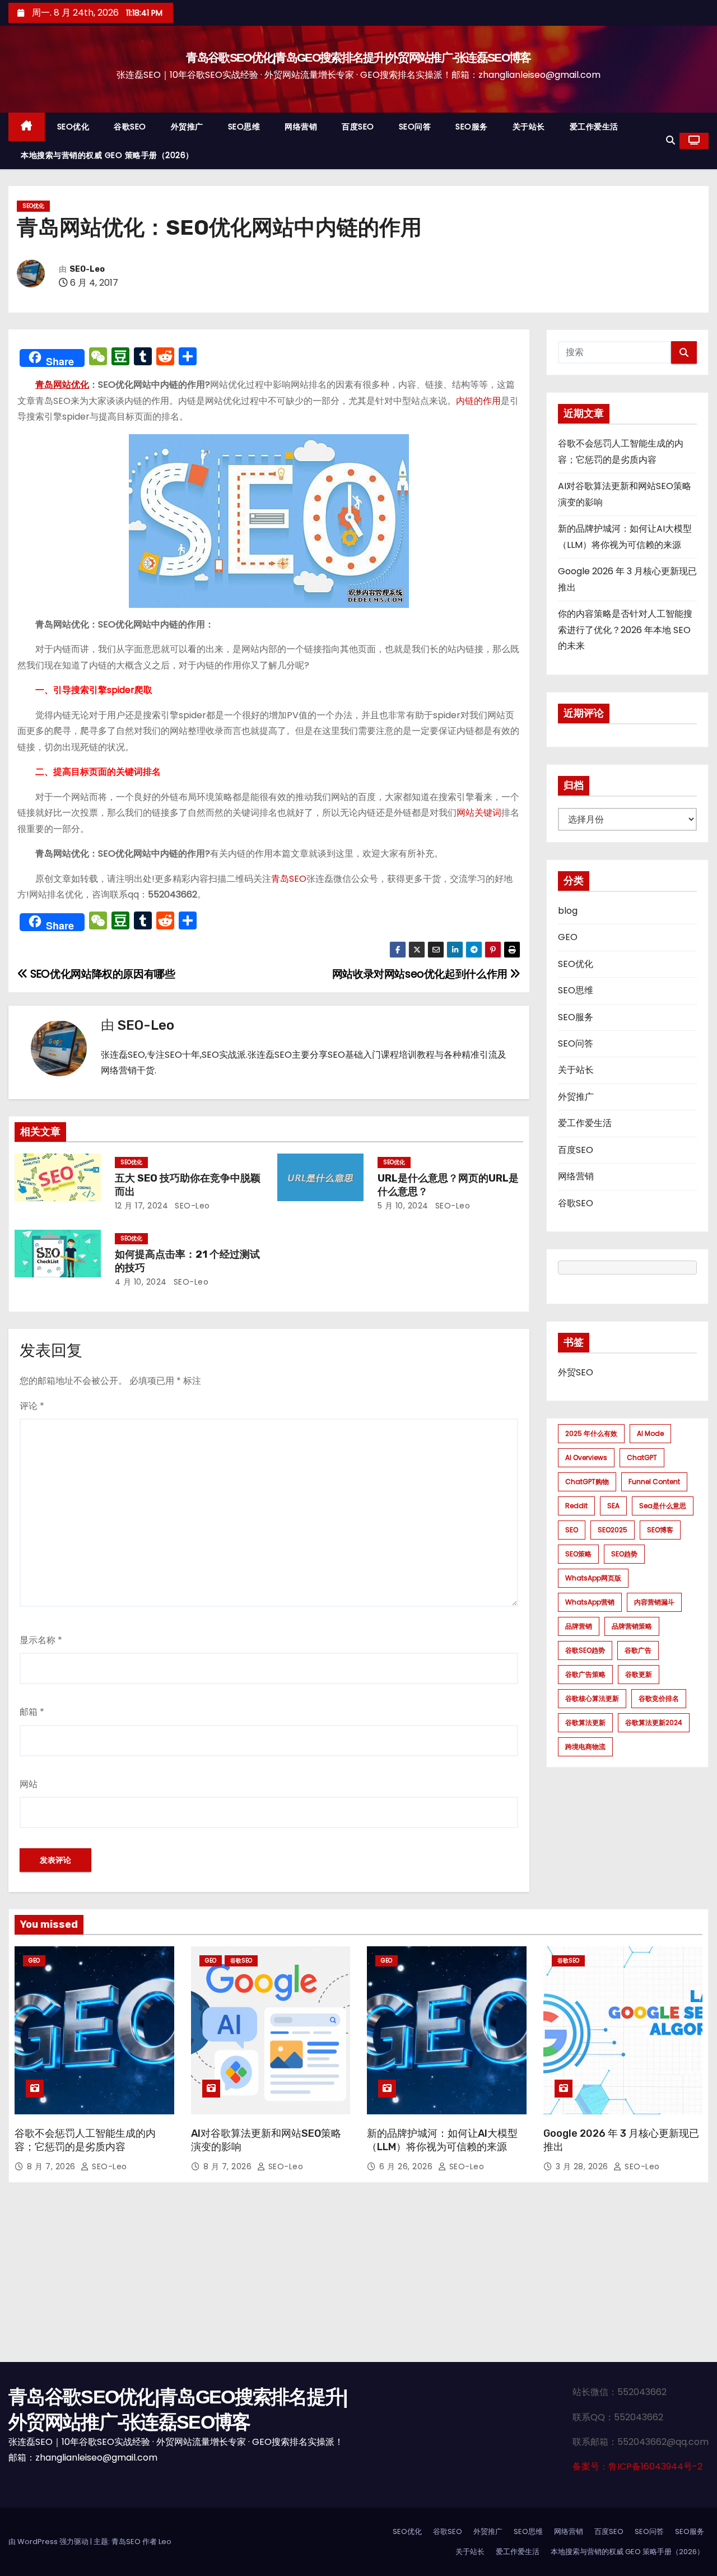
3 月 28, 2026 (583, 2166)
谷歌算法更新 (585, 1722)
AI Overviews (586, 1457)
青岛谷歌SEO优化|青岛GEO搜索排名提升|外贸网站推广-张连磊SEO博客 (358, 57)
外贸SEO (576, 1372)
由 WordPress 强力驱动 (49, 2542)
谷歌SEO (130, 127)
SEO (572, 1530)
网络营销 (301, 127)
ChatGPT (642, 1457)
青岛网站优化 (62, 385)
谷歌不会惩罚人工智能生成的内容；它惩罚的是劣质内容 (85, 2140)
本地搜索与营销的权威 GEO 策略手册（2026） (107, 155)
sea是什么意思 (663, 1506)
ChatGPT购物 (587, 1482)
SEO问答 (415, 127)
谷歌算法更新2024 (654, 1722)
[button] (671, 140)
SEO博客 (660, 1530)
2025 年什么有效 (591, 1433)
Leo (165, 2542)
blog (568, 911)
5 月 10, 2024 (403, 1206)
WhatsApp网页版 (593, 1578)
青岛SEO (289, 879)
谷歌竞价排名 (659, 1698)
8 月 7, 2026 (52, 2166)
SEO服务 (472, 127)
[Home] (27, 127)
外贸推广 (187, 127)
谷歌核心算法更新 (592, 1698)
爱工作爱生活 (594, 127)
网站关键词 (479, 813)
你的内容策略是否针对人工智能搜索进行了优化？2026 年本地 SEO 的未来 (625, 630)
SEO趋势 (624, 1554)
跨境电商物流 (585, 1747)
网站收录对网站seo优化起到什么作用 (421, 974)
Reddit (576, 1506)
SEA (613, 1506)
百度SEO (358, 127)
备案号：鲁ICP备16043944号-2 (637, 2466)
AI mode (650, 1433)
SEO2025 (613, 1530)
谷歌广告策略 (585, 1674)
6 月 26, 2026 (407, 2166)
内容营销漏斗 (654, 1602)
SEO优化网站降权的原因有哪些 (101, 974)
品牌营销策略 (632, 1626)
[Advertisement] (358, 2278)
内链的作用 (478, 401)
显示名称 (41, 1640)
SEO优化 (73, 127)
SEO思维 (244, 127)
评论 (32, 1406)
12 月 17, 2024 (142, 1206)
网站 (29, 1784)
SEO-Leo (87, 269)
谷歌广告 (638, 1650)
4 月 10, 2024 (141, 1282)
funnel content (654, 1482)
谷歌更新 (639, 1674)
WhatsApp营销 (590, 1602)
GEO (568, 937)
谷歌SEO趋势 (585, 1650)
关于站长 (529, 127)
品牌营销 (579, 1626)
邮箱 (32, 1712)
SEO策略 (578, 1554)
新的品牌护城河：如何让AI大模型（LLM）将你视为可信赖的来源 (442, 2140)
